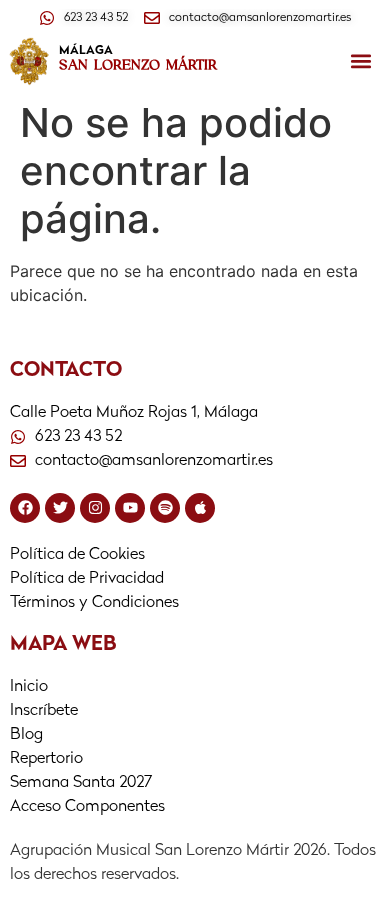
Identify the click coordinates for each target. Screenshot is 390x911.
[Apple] (200, 508)
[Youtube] (130, 508)
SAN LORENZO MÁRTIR (138, 65)
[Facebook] (25, 508)
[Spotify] (165, 508)
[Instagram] (95, 508)
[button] (360, 61)
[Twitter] (60, 508)
